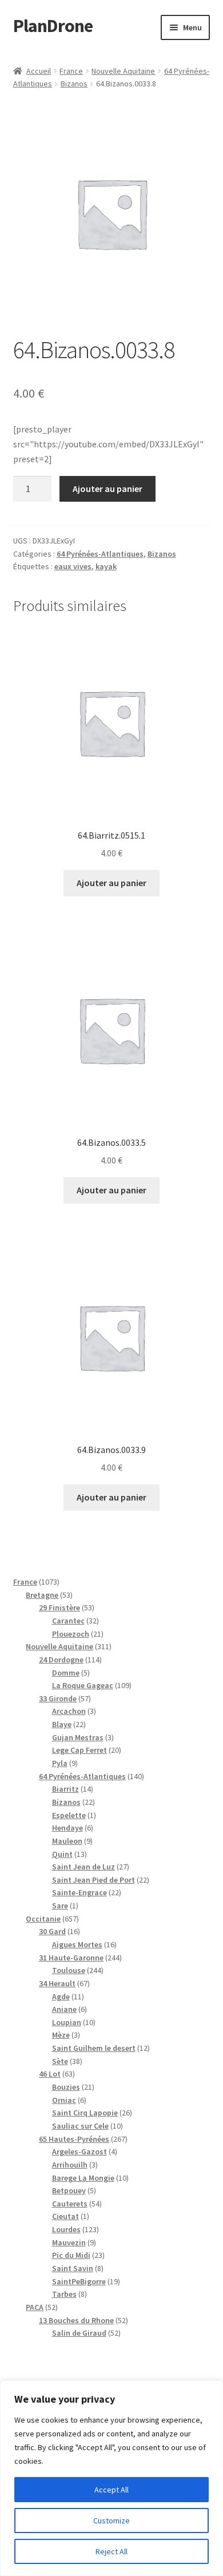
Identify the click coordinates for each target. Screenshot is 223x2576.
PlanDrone (53, 26)
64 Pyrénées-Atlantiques (100, 554)
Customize (111, 2521)
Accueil (39, 71)
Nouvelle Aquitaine (123, 71)
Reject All (111, 2551)
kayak (106, 566)
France (71, 71)
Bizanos (74, 84)
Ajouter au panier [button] (111, 883)
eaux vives (73, 566)
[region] (111, 2478)
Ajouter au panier (107, 489)
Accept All (111, 2490)
